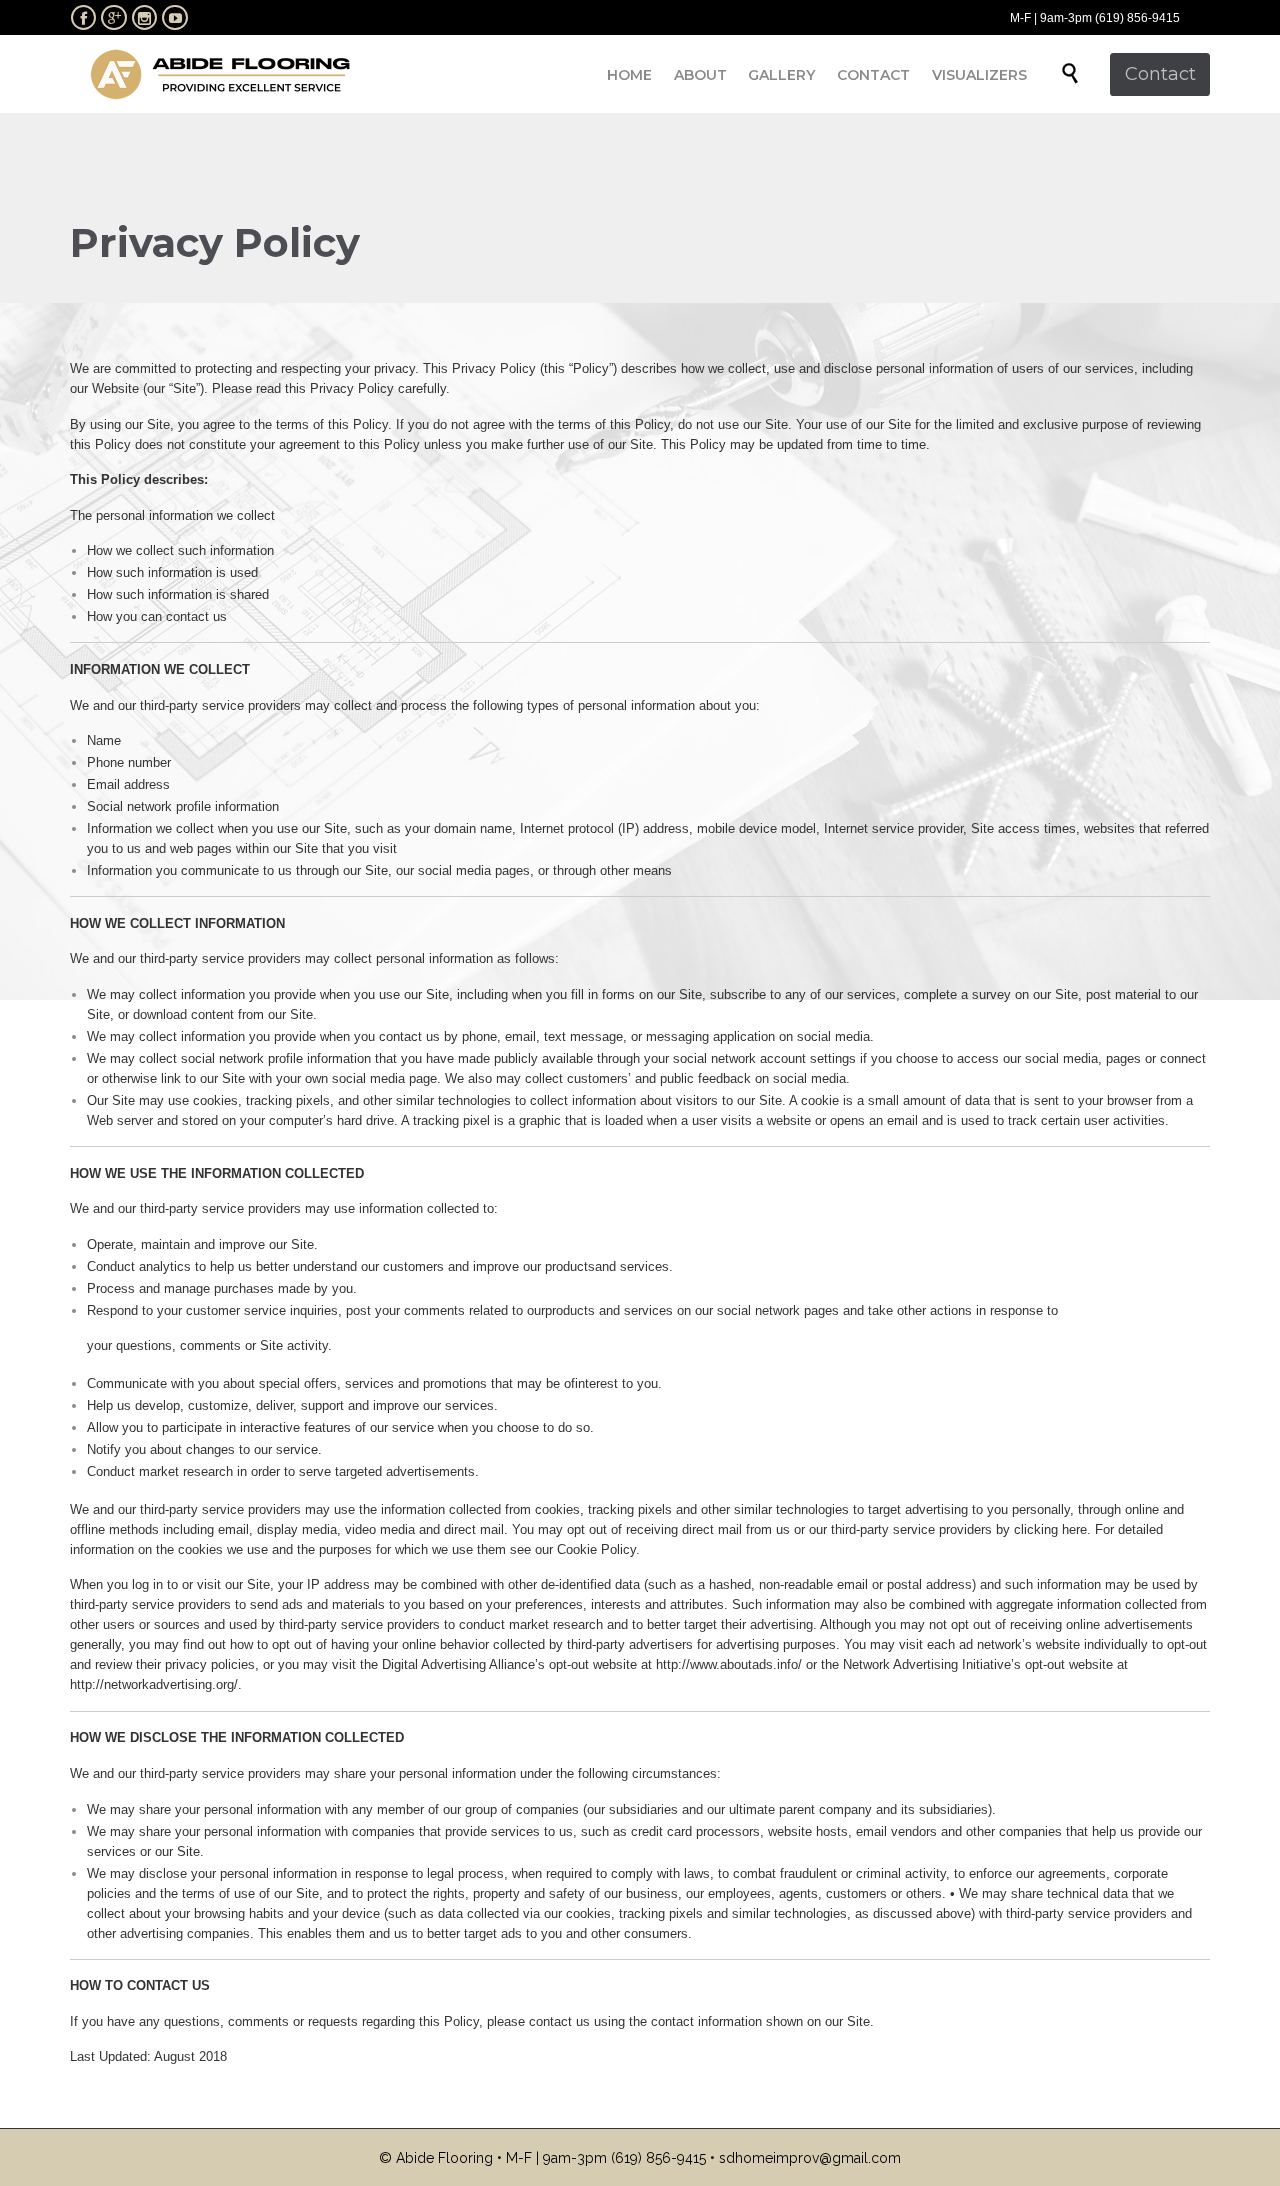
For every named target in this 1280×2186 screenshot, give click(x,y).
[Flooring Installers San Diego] (220, 74)
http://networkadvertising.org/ (154, 1684)
